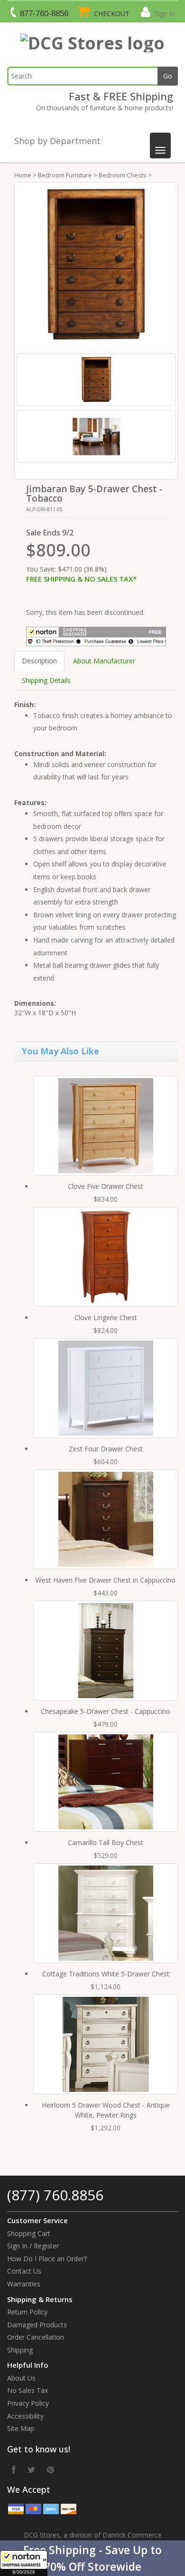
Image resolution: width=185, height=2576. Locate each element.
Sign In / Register (33, 2246)
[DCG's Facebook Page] (14, 2469)
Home (23, 175)
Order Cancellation (36, 2337)
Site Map (21, 2428)
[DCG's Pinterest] (51, 2469)
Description (39, 661)
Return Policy (27, 2312)
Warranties (24, 2284)
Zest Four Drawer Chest (106, 1449)
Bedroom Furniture (65, 175)
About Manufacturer (104, 661)
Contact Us (24, 2271)
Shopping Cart (29, 2233)
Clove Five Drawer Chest (106, 1186)
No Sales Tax (28, 2390)
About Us (21, 2378)
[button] (92, 2558)
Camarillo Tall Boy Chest (106, 1842)
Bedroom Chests (123, 175)
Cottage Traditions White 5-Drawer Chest (106, 1974)
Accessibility (25, 2416)
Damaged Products (37, 2325)
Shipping (20, 2350)
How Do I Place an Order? (47, 2259)
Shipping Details (46, 680)
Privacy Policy (28, 2403)
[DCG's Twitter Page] (31, 2469)
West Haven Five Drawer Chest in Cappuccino (106, 1580)
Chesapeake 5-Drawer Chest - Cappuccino (106, 1711)
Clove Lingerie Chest (106, 1317)
